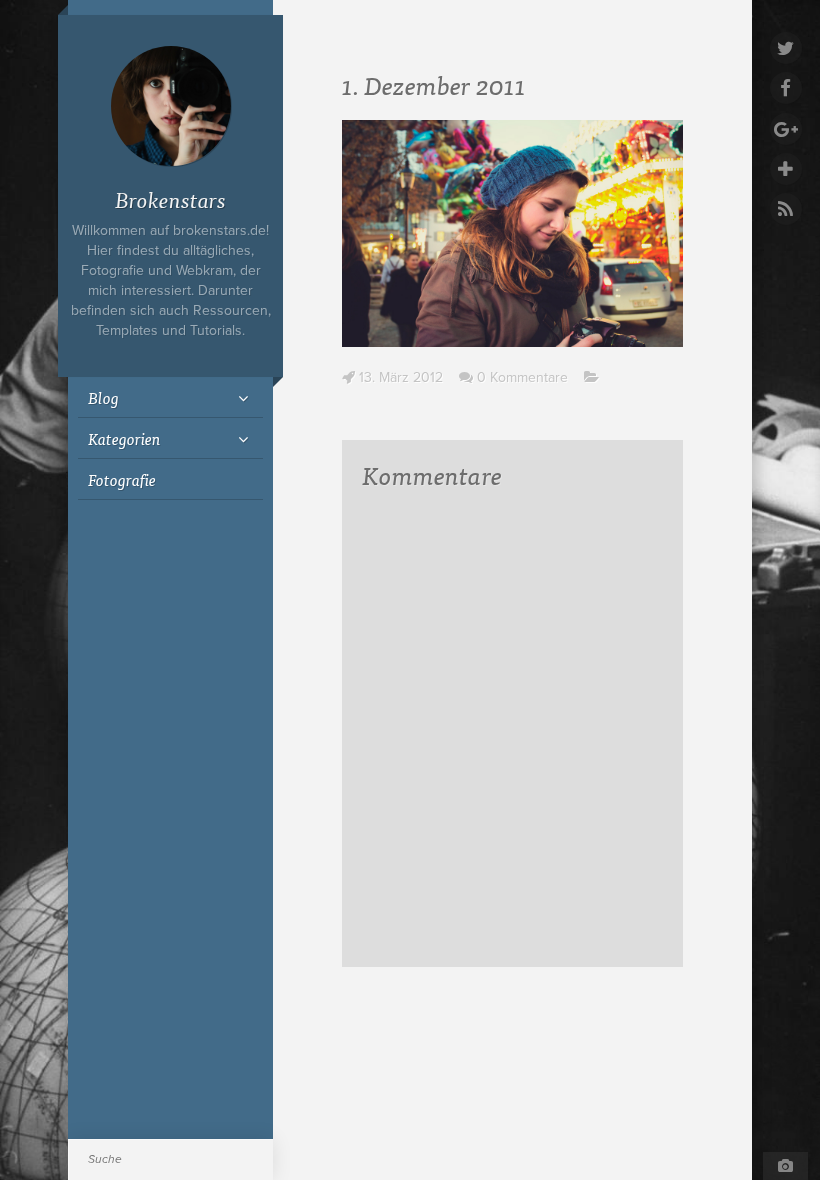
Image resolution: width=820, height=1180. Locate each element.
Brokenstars (170, 198)
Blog (103, 397)
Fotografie (122, 479)
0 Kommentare (522, 377)
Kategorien (124, 438)
